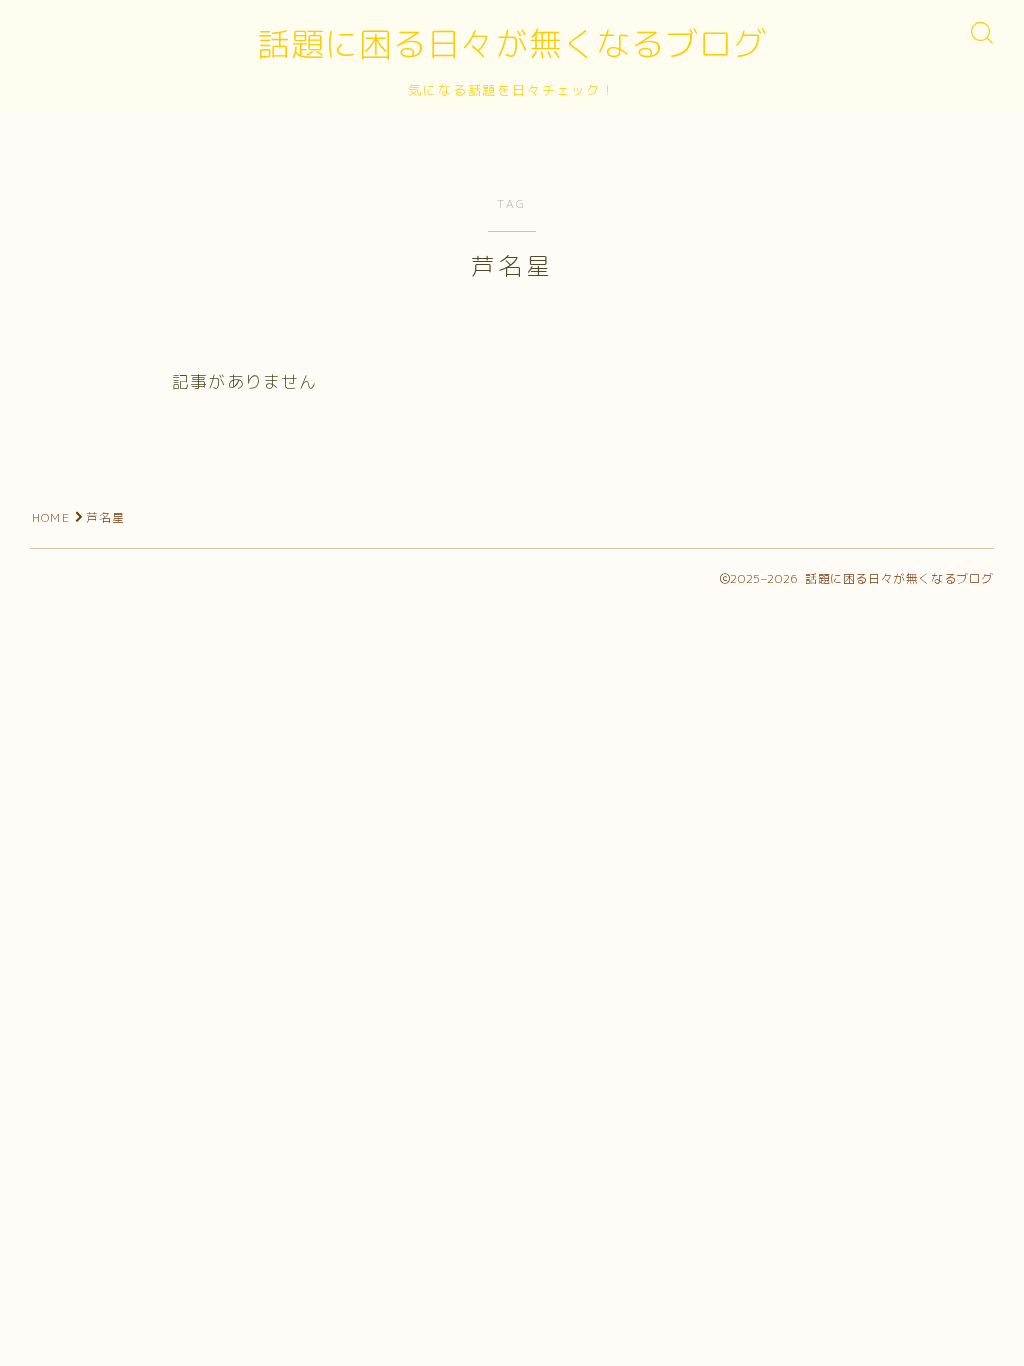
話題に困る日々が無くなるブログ (512, 44)
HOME (51, 517)
